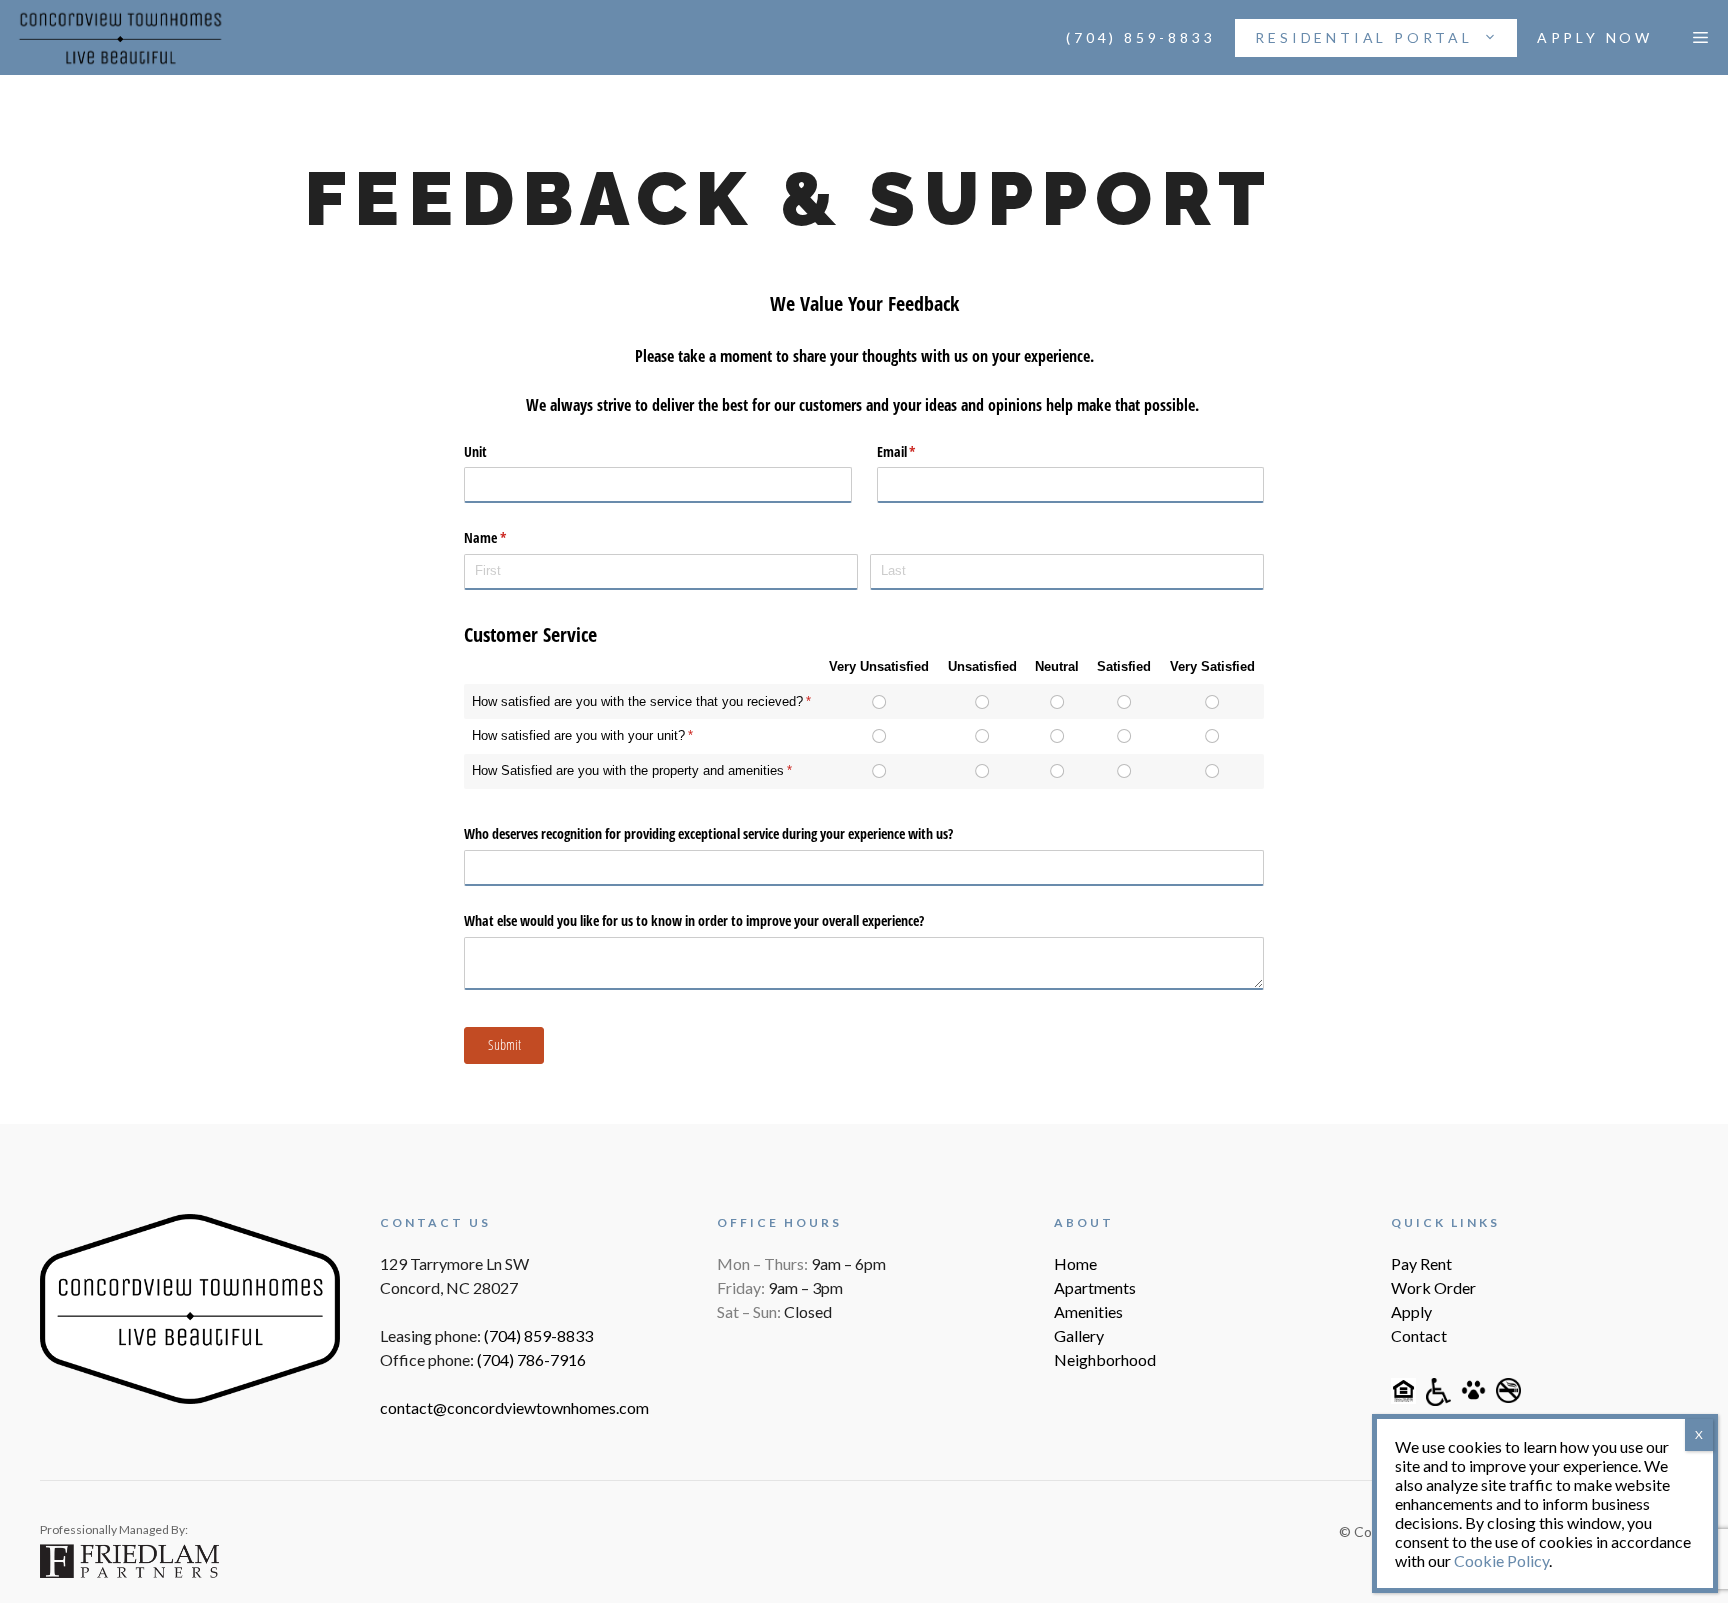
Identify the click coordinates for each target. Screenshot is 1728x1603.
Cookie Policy (1501, 1560)
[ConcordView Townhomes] (120, 38)
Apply (1411, 1311)
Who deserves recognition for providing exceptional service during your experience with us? (708, 833)
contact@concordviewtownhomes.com (514, 1407)
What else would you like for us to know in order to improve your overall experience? (694, 920)
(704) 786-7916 (531, 1359)
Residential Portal (1363, 37)
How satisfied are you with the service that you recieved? (637, 701)
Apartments (1095, 1287)
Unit (475, 451)
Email (920, 451)
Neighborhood (1105, 1359)
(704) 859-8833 (1140, 37)
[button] (1700, 38)
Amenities (1088, 1311)
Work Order (1433, 1287)
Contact (1419, 1335)
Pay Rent (1421, 1263)
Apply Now (1595, 37)
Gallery (1079, 1335)
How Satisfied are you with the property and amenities (628, 770)
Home (1075, 1263)
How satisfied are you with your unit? (578, 735)
